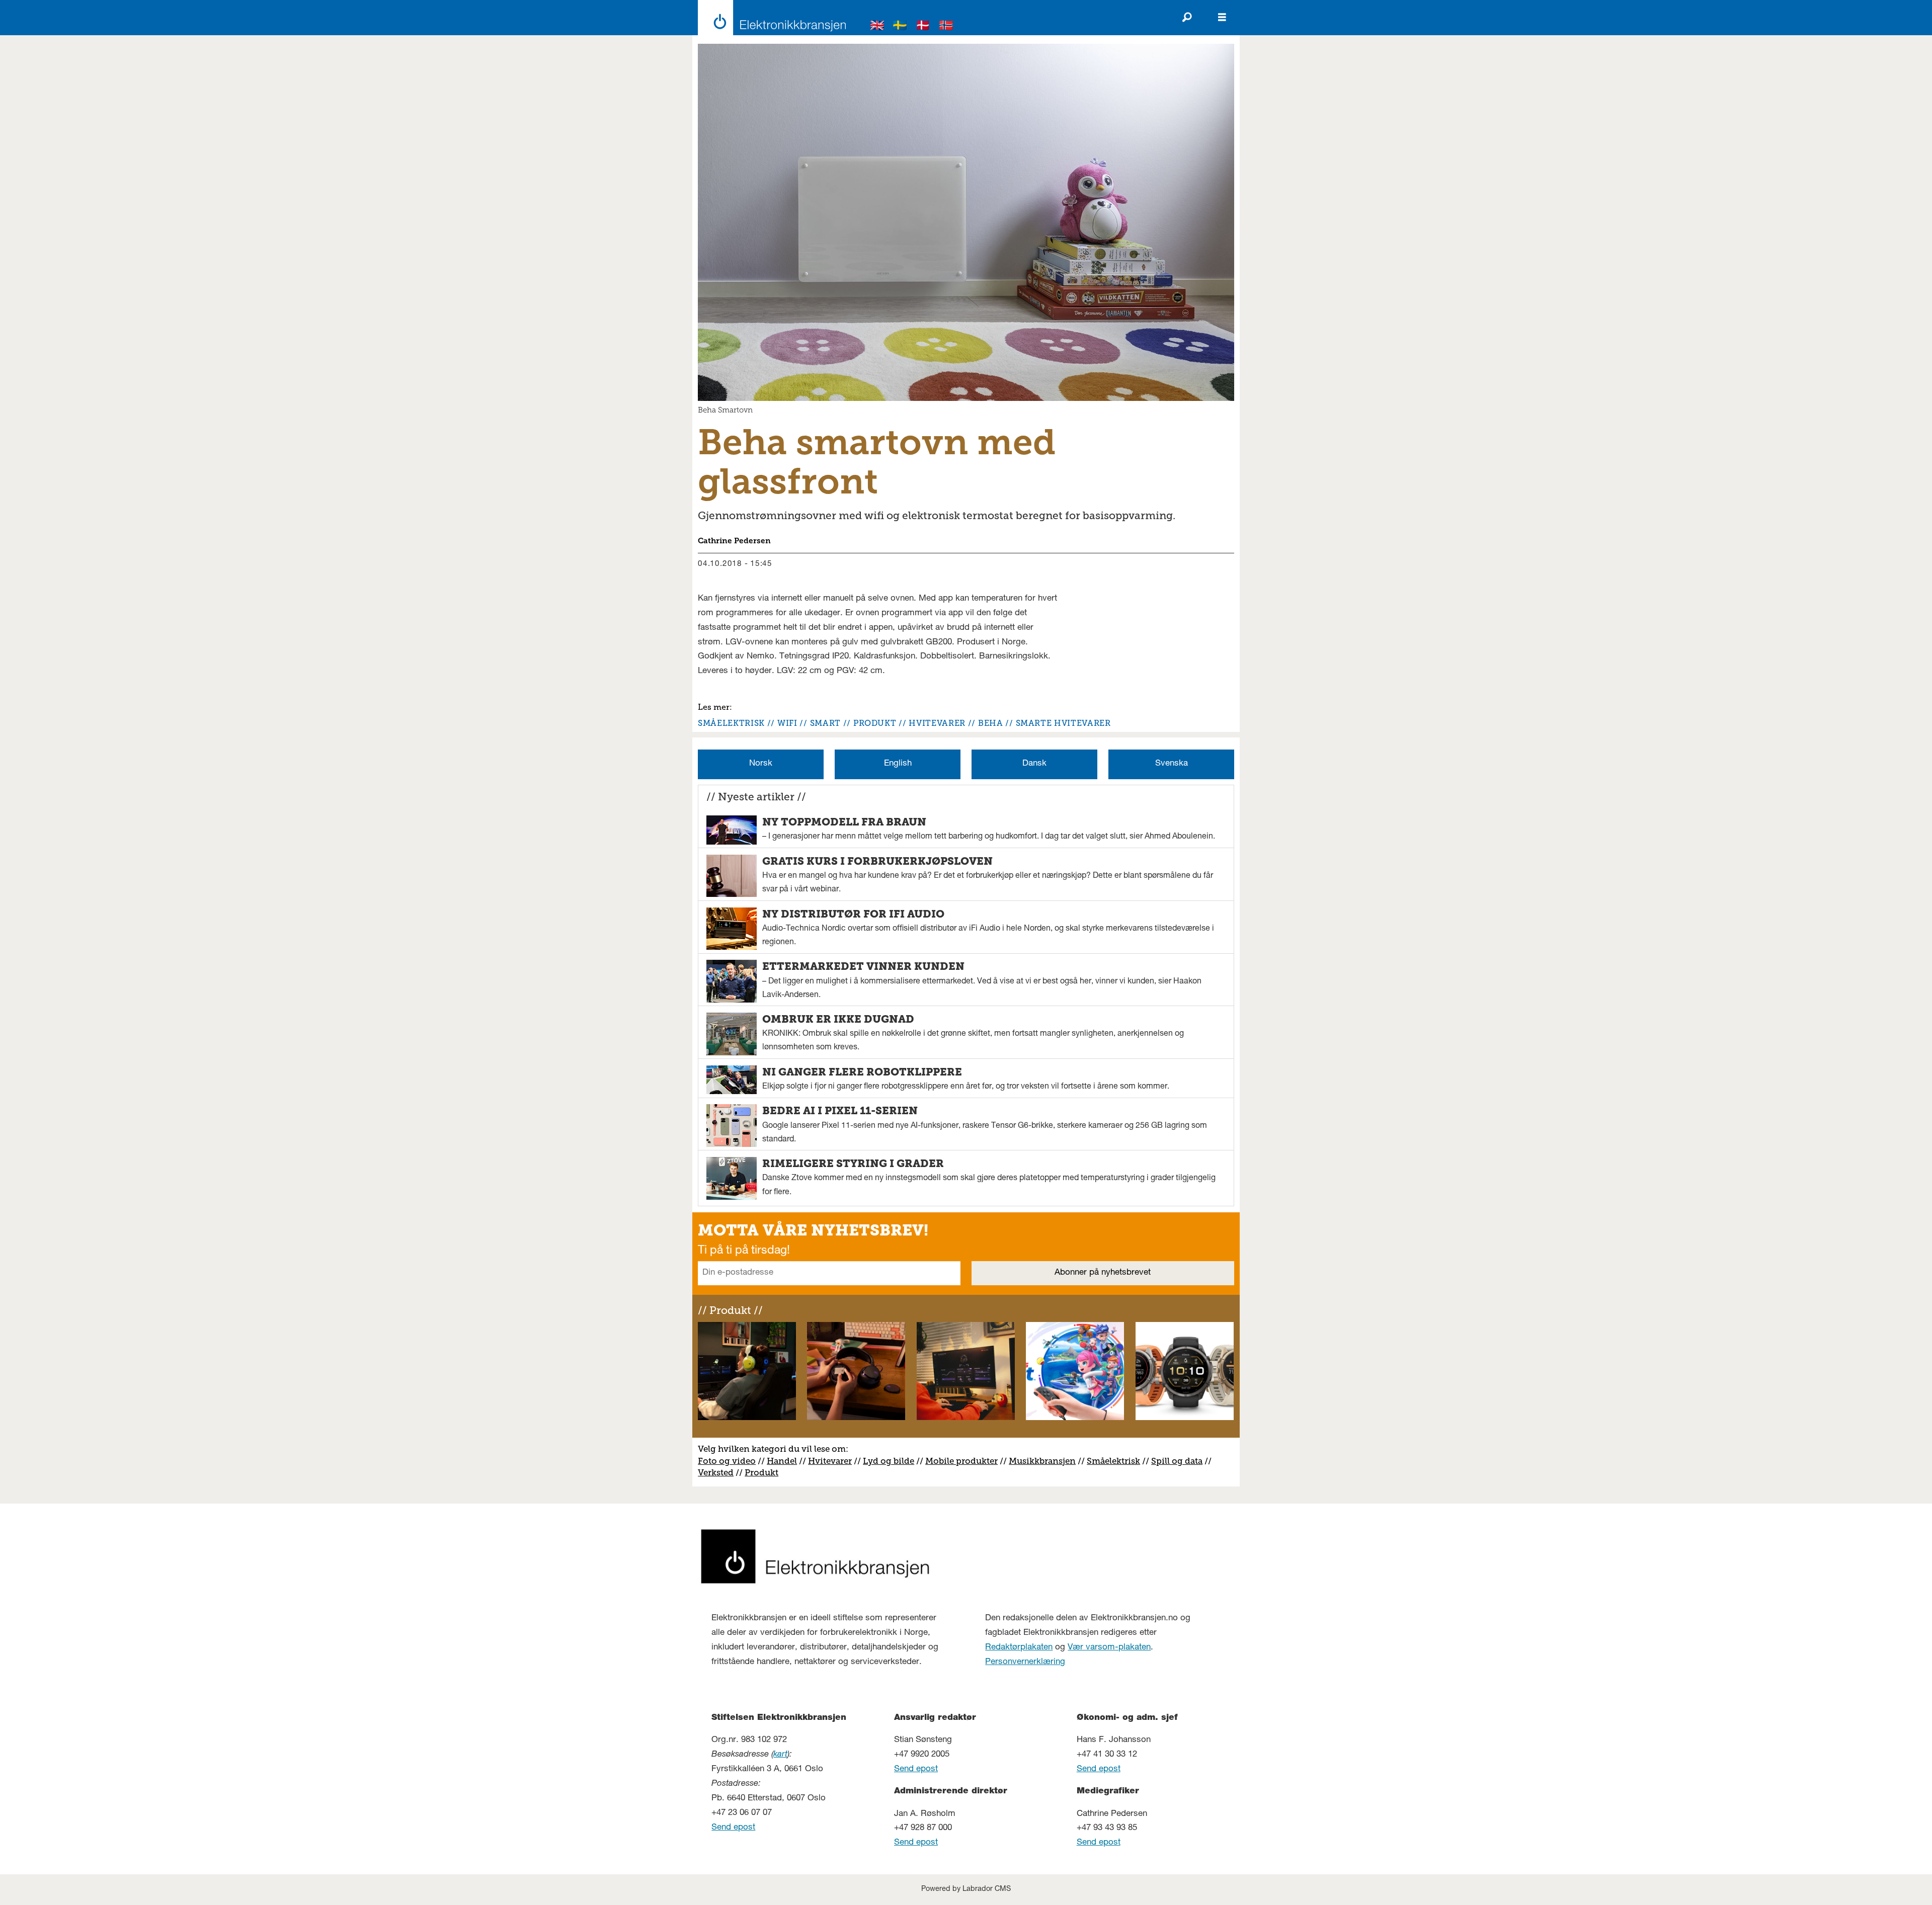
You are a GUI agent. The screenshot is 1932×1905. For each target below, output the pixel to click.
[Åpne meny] (1222, 18)
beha (991, 723)
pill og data (1179, 1461)
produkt (875, 723)
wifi (787, 723)
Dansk (1034, 764)
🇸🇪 (900, 27)
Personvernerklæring (1025, 1662)
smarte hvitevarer (1063, 723)
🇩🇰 (923, 27)
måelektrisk (1116, 1461)
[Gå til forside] (769, 18)
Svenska (1172, 764)
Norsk (761, 764)
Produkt (761, 1472)
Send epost (733, 1828)
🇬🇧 (877, 27)
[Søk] (1187, 18)
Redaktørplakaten (1019, 1648)
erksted (718, 1472)
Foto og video (727, 1461)
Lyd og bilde (889, 1461)
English (898, 764)
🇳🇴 (946, 27)
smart (825, 723)
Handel (782, 1461)
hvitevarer (937, 723)
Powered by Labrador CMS (966, 1889)
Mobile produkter (961, 1461)
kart (780, 1755)
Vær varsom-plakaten (1109, 1648)
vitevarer (833, 1461)
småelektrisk (731, 723)
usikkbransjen (1046, 1461)
